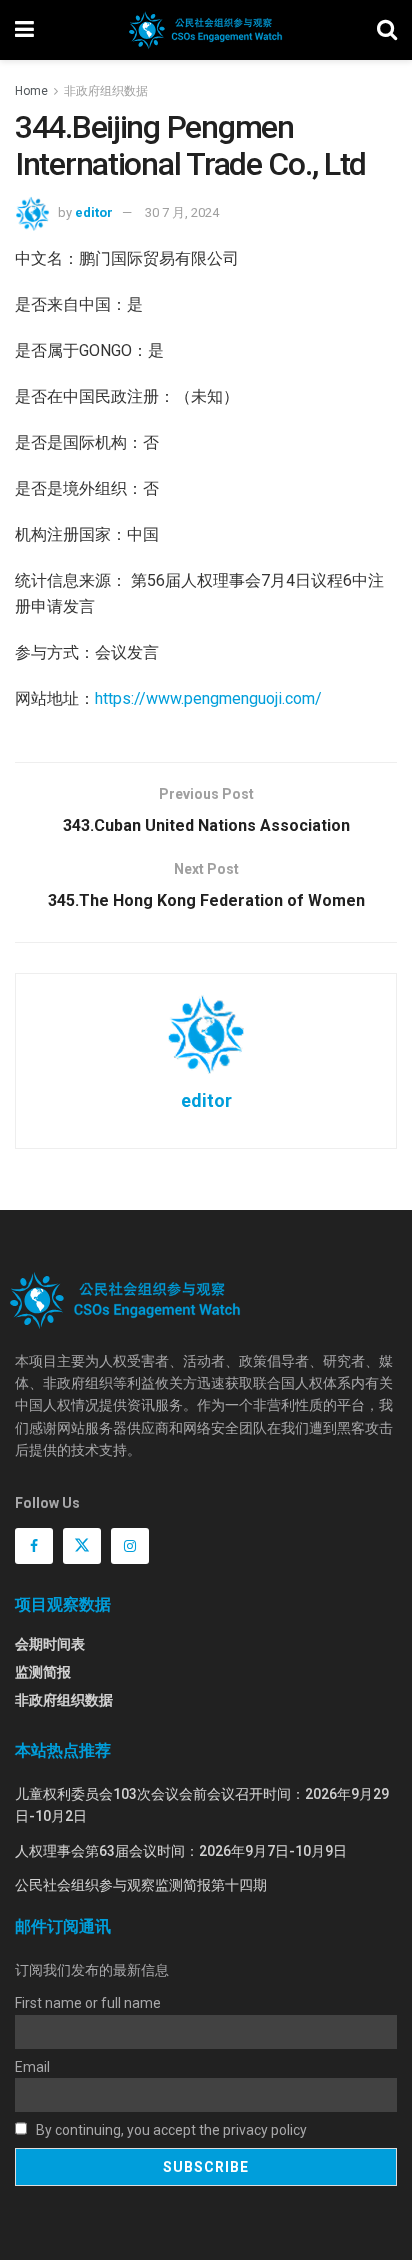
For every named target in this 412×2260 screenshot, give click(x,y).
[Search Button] (387, 30)
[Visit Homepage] (205, 30)
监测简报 (43, 1672)
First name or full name (88, 2003)
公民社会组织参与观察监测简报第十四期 (141, 1885)
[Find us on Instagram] (130, 1546)
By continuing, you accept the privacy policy (170, 2130)
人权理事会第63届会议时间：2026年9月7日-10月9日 (181, 1851)
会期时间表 (50, 1644)
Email (32, 2067)
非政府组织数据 (106, 91)
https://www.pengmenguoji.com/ (208, 698)
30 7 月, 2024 (182, 212)
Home (31, 91)
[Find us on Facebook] (34, 1546)
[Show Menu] (24, 30)
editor (94, 212)
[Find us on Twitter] (82, 1546)
